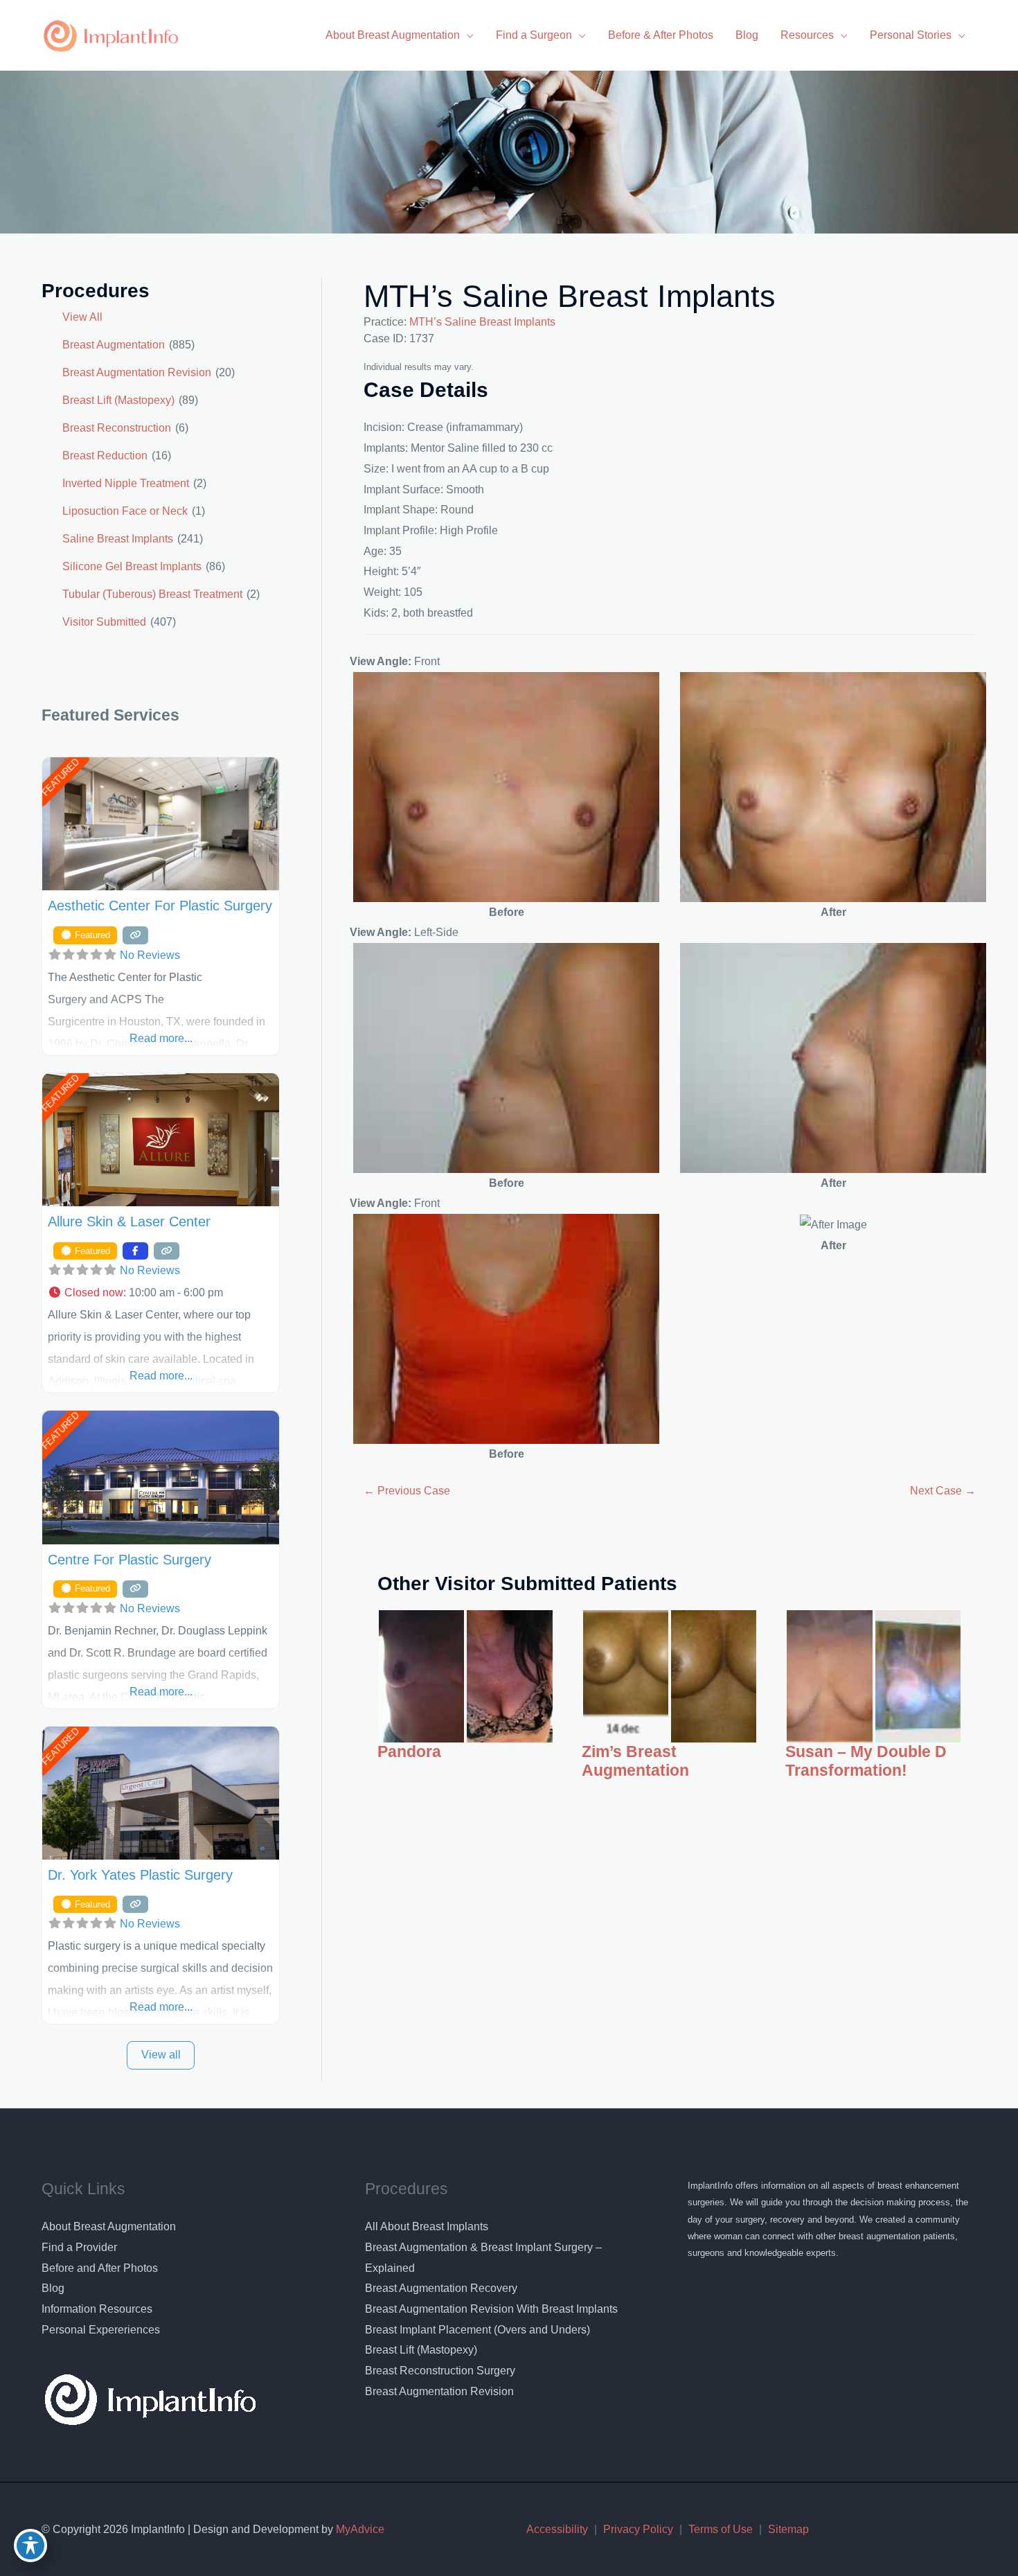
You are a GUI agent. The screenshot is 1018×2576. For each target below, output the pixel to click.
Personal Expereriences (101, 2330)
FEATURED (60, 777)
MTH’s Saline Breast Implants (570, 296)
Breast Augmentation (114, 345)
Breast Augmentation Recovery (441, 2288)
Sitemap (788, 2529)
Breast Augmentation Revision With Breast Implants (491, 2309)
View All (82, 317)
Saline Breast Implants (118, 539)
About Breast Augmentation (109, 2226)
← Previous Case (407, 1491)
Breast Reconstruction (117, 428)
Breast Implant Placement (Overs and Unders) (477, 2330)
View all (161, 2055)
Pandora (409, 1752)
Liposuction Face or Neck (125, 511)
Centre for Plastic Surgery (130, 1560)
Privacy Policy (638, 2529)
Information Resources (97, 2309)
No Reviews (150, 955)
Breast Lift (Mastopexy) (118, 400)
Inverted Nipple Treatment (126, 483)
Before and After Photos (100, 2268)
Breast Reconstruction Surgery (440, 2371)
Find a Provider (79, 2247)
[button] (161, 1293)
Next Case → (943, 1491)
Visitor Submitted (104, 622)
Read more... (161, 1038)
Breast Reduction (105, 456)
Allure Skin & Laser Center (129, 1221)
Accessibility (557, 2529)
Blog (53, 2288)
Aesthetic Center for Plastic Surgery (160, 906)
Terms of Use (721, 2529)
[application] (467, 35)
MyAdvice (359, 2529)
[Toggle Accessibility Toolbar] (30, 2546)
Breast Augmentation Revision (137, 372)
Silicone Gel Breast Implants (132, 566)
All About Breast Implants (427, 2226)
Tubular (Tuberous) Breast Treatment (152, 594)
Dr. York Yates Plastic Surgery (140, 1875)
